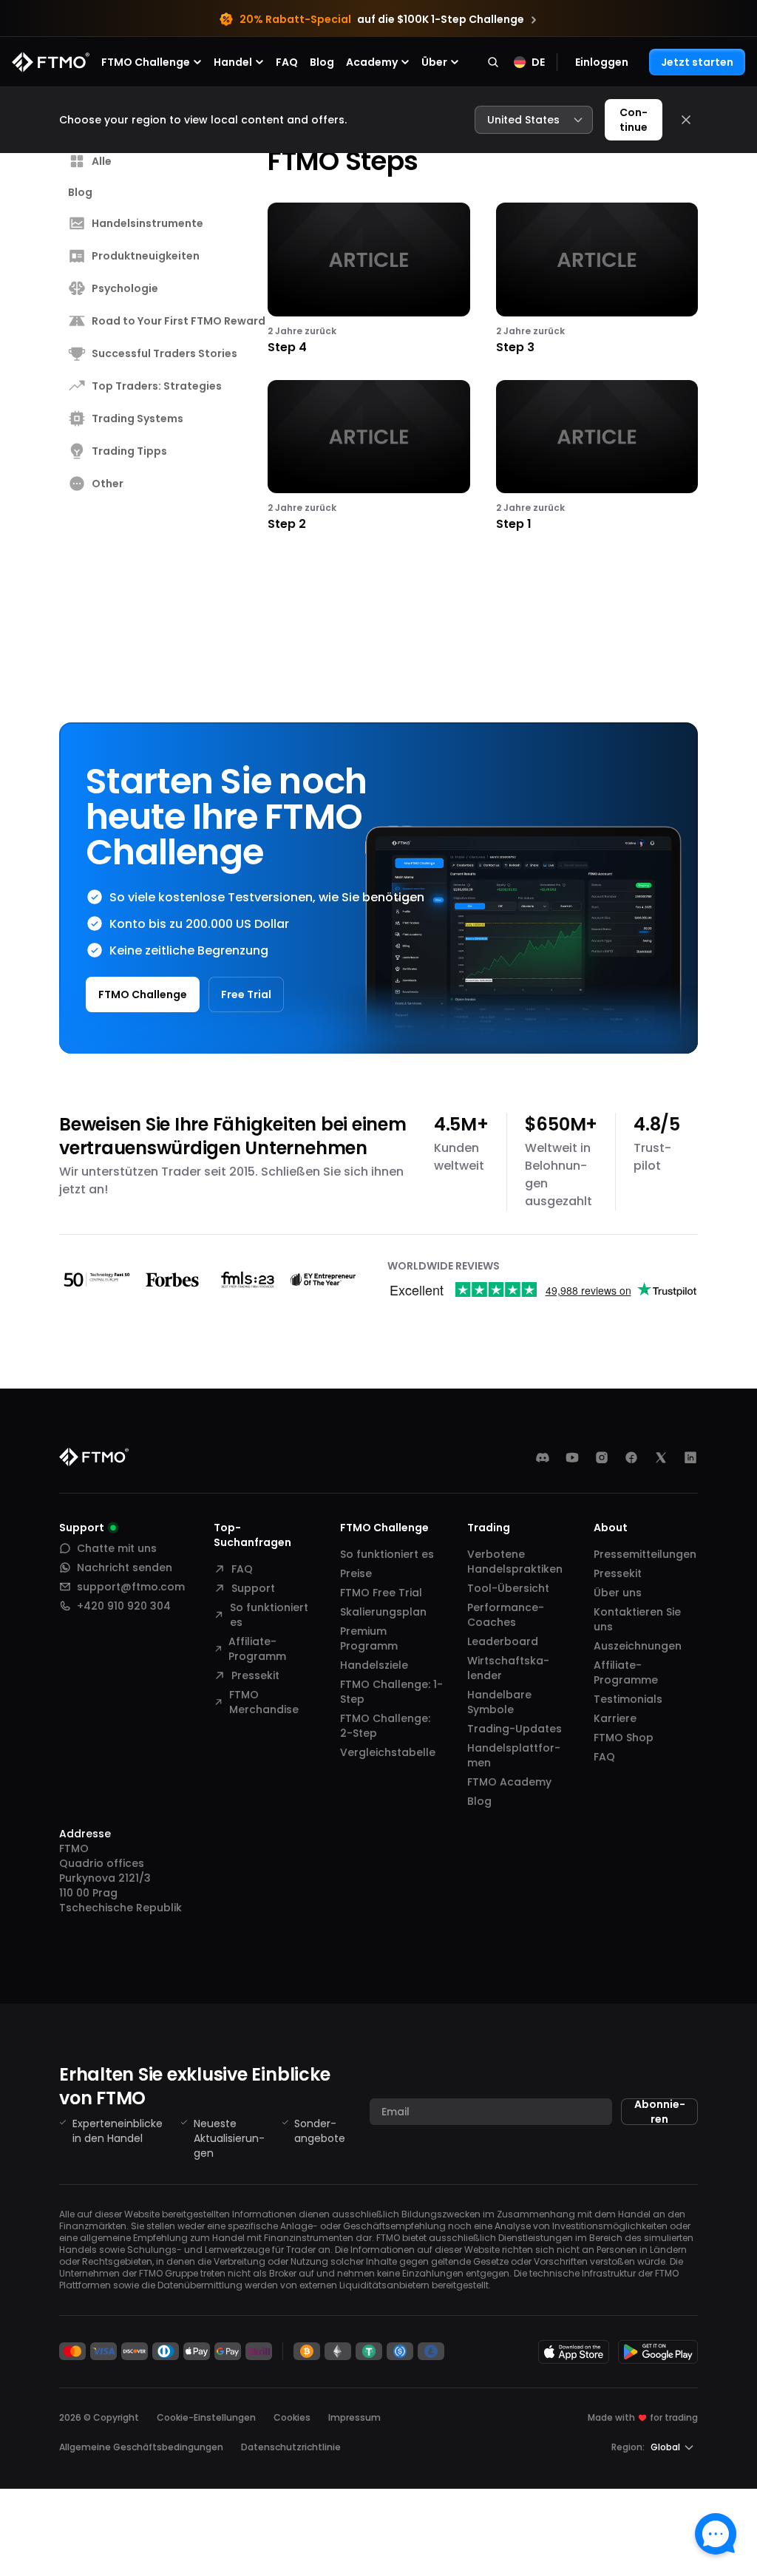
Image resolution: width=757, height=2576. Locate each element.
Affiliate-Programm (257, 1649)
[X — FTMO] (661, 1457)
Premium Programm (369, 1638)
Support (253, 1588)
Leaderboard (503, 1641)
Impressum (354, 2417)
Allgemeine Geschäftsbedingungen (141, 2447)
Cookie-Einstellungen (206, 2418)
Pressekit (255, 1675)
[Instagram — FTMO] (602, 1457)
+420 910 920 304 (124, 1606)
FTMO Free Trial (381, 1593)
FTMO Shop (624, 1738)
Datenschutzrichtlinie (291, 2447)
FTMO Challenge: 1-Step (391, 1692)
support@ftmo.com (131, 1587)
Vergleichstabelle (388, 1752)
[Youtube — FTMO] (572, 1457)
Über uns (618, 1593)
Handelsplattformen (514, 1755)
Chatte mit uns (117, 1548)
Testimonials (628, 1699)
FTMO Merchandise (264, 1702)
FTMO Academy (509, 1782)
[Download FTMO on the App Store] (574, 2352)
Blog (322, 62)
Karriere (615, 1718)
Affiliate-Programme (626, 1672)
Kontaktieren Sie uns (637, 1619)
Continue (634, 120)
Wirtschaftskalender (508, 1668)
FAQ (287, 62)
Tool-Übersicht (508, 1588)
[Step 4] (369, 279)
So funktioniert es (269, 1615)
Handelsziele (374, 1665)
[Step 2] (369, 457)
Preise (356, 1573)
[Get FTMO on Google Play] (658, 2352)
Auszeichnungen (638, 1646)
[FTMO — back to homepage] (51, 62)
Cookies (292, 2417)
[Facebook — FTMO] (631, 1457)
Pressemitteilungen (645, 1554)
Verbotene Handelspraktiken (515, 1562)
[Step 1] (597, 457)
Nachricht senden (125, 1567)
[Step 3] (597, 279)
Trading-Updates (515, 1729)
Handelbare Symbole (499, 1702)
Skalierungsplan (383, 1612)
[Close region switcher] (686, 120)
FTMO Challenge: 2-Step (385, 1726)
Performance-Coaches (506, 1615)
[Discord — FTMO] (543, 1457)
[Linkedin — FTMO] (690, 1457)
